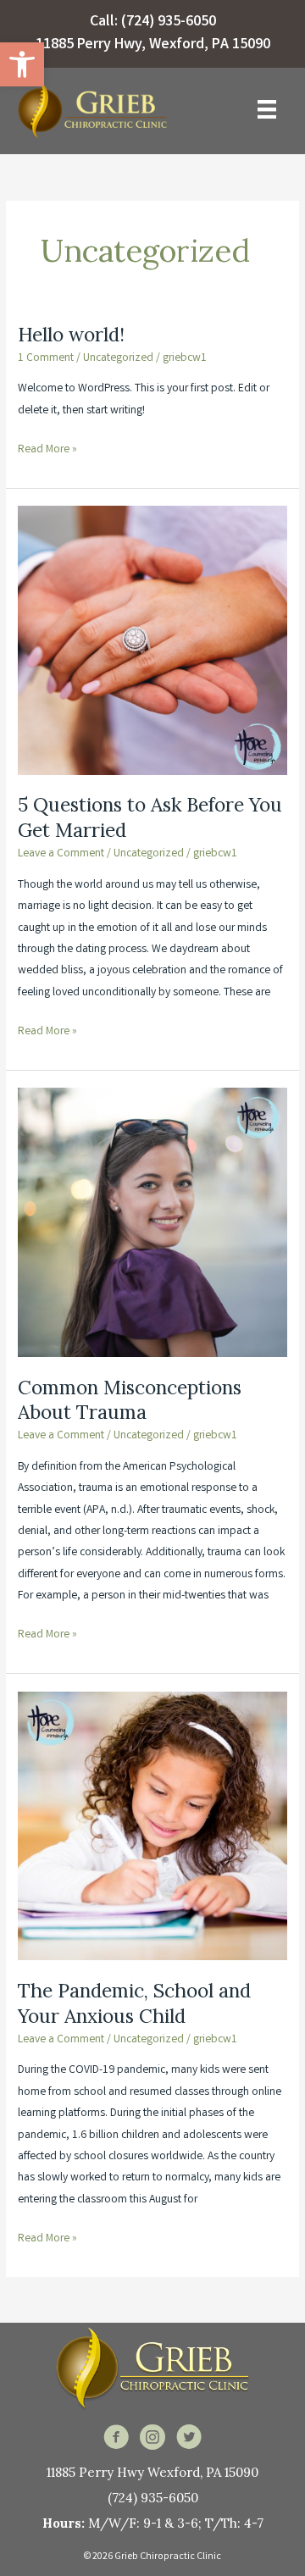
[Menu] (267, 109)
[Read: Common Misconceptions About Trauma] (152, 1222)
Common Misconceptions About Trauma (130, 1400)
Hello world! (71, 334)
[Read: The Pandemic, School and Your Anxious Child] (152, 1826)
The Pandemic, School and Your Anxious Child (134, 2003)
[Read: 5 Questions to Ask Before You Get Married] (152, 640)
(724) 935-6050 (169, 22)
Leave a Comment (61, 854)
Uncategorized (118, 358)
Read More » (47, 451)
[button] (22, 64)
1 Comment (46, 358)
